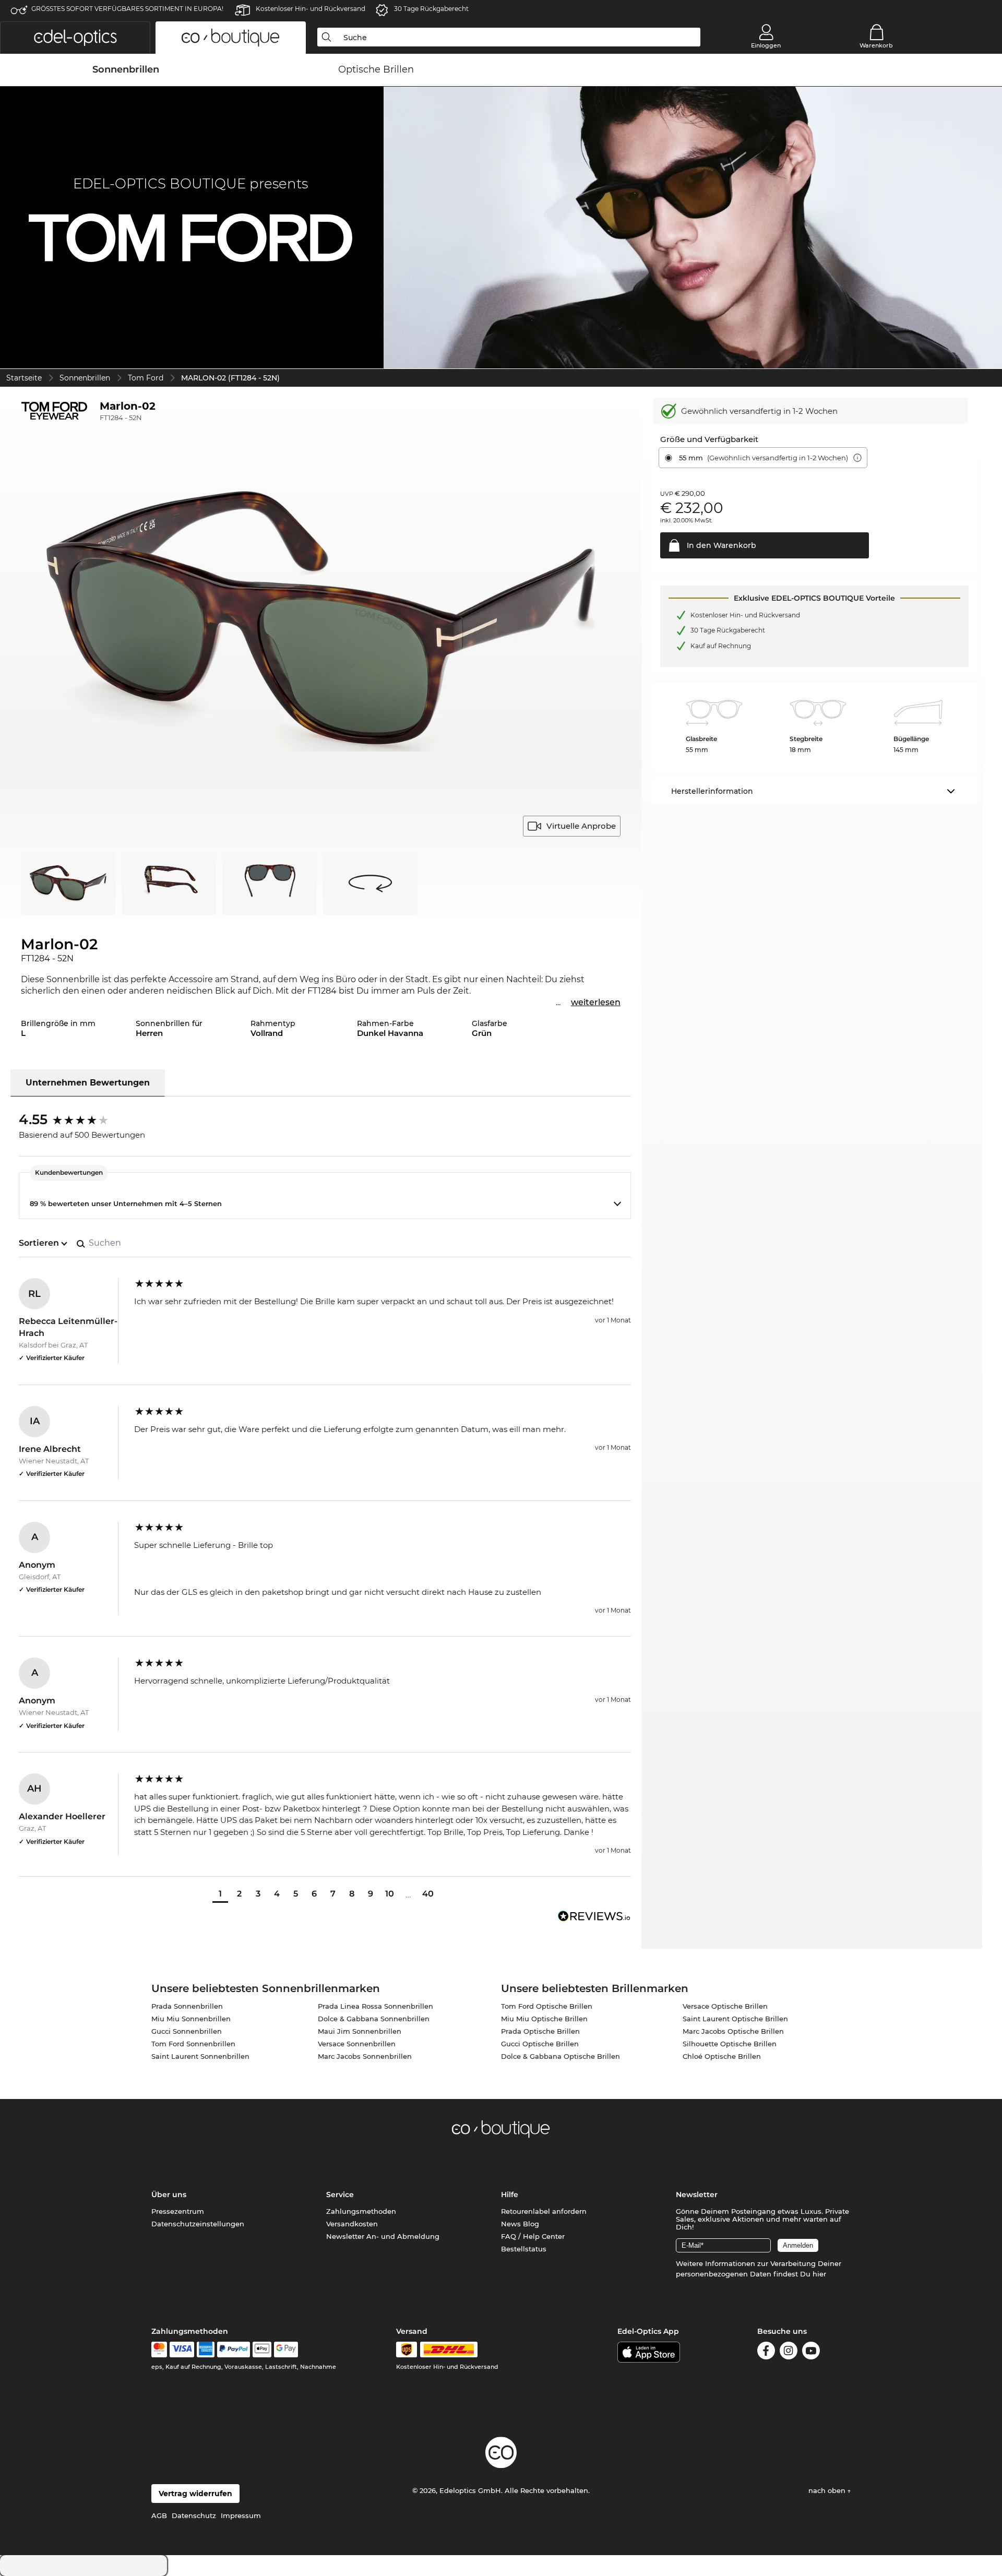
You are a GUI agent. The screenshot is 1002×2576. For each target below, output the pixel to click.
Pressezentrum (178, 2211)
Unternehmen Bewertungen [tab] (88, 1083)
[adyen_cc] (159, 2350)
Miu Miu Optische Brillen (544, 2019)
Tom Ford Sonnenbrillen (193, 2044)
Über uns (169, 2195)
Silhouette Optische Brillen (730, 2044)
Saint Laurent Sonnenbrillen (200, 2056)
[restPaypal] (234, 2350)
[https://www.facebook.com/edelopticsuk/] (766, 2352)
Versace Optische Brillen (725, 2006)
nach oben (828, 2490)
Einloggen (766, 45)
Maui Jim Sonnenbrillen (360, 2031)
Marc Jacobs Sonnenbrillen (365, 2056)
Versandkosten (352, 2224)
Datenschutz (194, 2515)
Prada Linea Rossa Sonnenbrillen (375, 2006)
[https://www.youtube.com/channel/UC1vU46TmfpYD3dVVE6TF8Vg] (811, 2352)
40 (428, 1894)
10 (390, 1894)
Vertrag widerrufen (195, 2494)
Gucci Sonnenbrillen (187, 2031)
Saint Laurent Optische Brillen (735, 2019)
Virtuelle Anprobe (581, 826)
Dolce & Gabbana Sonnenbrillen (374, 2019)
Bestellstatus (524, 2249)
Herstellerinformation (712, 791)
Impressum (241, 2515)
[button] (75, 38)
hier (819, 2274)
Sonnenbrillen (85, 378)
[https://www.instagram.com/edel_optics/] (789, 2352)
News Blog (520, 2224)
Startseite (24, 378)
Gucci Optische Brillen (540, 2044)
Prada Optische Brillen (540, 2031)
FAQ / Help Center (533, 2236)
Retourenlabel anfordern (544, 2211)
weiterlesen (596, 1002)
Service (340, 2195)
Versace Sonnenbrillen (357, 2044)
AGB (159, 2515)
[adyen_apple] (262, 2350)
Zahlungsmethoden (361, 2211)
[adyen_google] (286, 2350)
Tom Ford (146, 378)
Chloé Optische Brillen (722, 2056)
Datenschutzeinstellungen (198, 2224)
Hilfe (510, 2195)
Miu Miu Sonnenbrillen (191, 2019)
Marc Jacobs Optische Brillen (733, 2031)
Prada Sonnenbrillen (187, 2006)
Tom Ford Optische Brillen (547, 2006)
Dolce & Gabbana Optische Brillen (560, 2056)
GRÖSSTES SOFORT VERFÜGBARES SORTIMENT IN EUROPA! (127, 9)
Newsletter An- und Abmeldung (383, 2236)
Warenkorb (876, 45)
